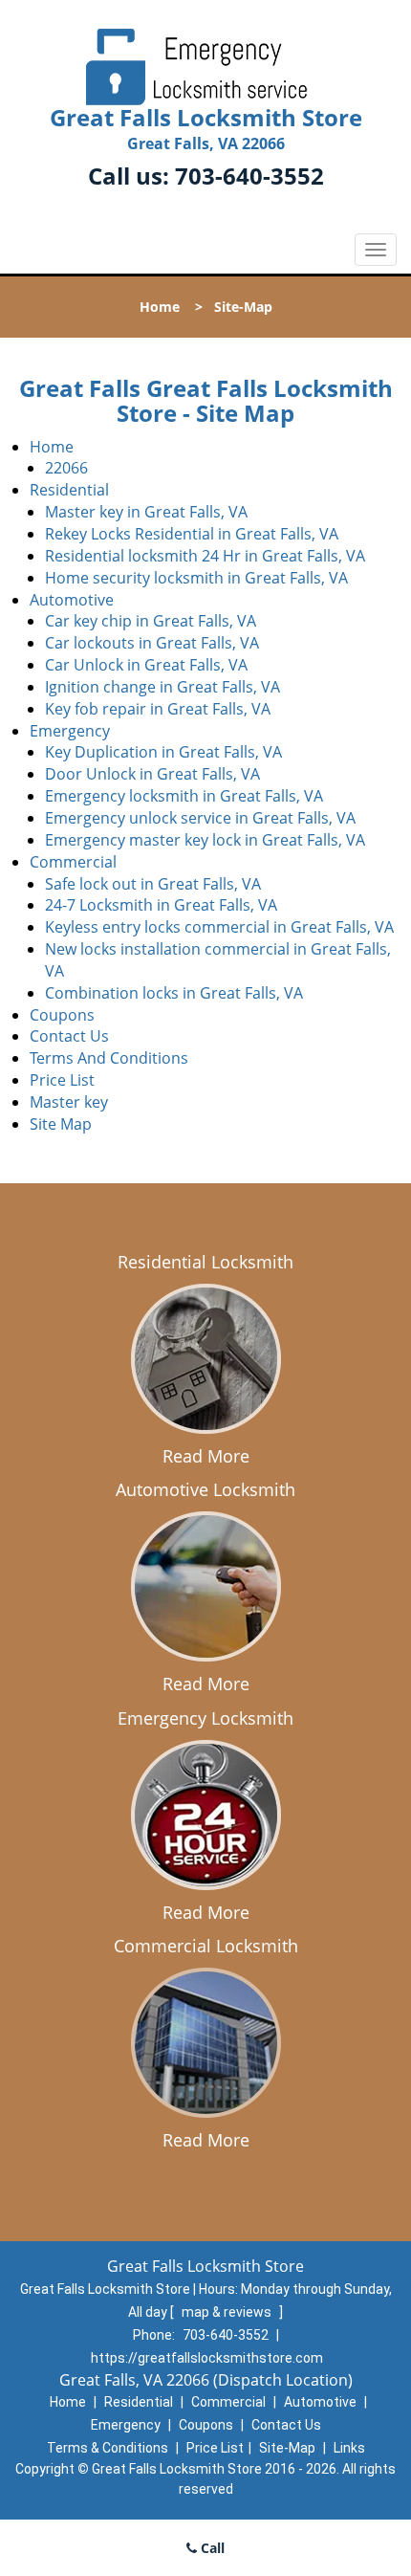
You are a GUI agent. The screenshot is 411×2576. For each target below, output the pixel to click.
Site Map (61, 1124)
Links (349, 2448)
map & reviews (228, 2312)
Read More (206, 1456)
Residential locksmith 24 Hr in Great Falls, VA (205, 556)
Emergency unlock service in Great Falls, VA (200, 818)
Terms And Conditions (109, 1058)
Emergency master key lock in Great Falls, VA (205, 840)
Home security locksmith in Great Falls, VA (196, 578)
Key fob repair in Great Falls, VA (158, 709)
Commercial (73, 862)
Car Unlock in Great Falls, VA (146, 665)
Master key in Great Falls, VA (146, 512)
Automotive (72, 600)
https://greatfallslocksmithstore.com (207, 2358)
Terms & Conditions (108, 2448)
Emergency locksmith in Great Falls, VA (184, 796)
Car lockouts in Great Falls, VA (152, 643)
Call (211, 2548)
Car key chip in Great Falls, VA (151, 621)
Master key (69, 1102)
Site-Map (287, 2448)
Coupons (62, 1015)
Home (160, 307)
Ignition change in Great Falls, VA (162, 687)
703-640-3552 (249, 176)
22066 (66, 468)
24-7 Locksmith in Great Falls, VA (161, 905)
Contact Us (69, 1036)
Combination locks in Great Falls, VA (174, 993)
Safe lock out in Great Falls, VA (153, 884)
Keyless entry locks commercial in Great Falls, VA (219, 927)
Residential (69, 490)
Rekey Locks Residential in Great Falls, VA (192, 534)
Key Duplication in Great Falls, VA (163, 752)
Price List (62, 1080)
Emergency (70, 731)
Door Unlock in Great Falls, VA (152, 774)
